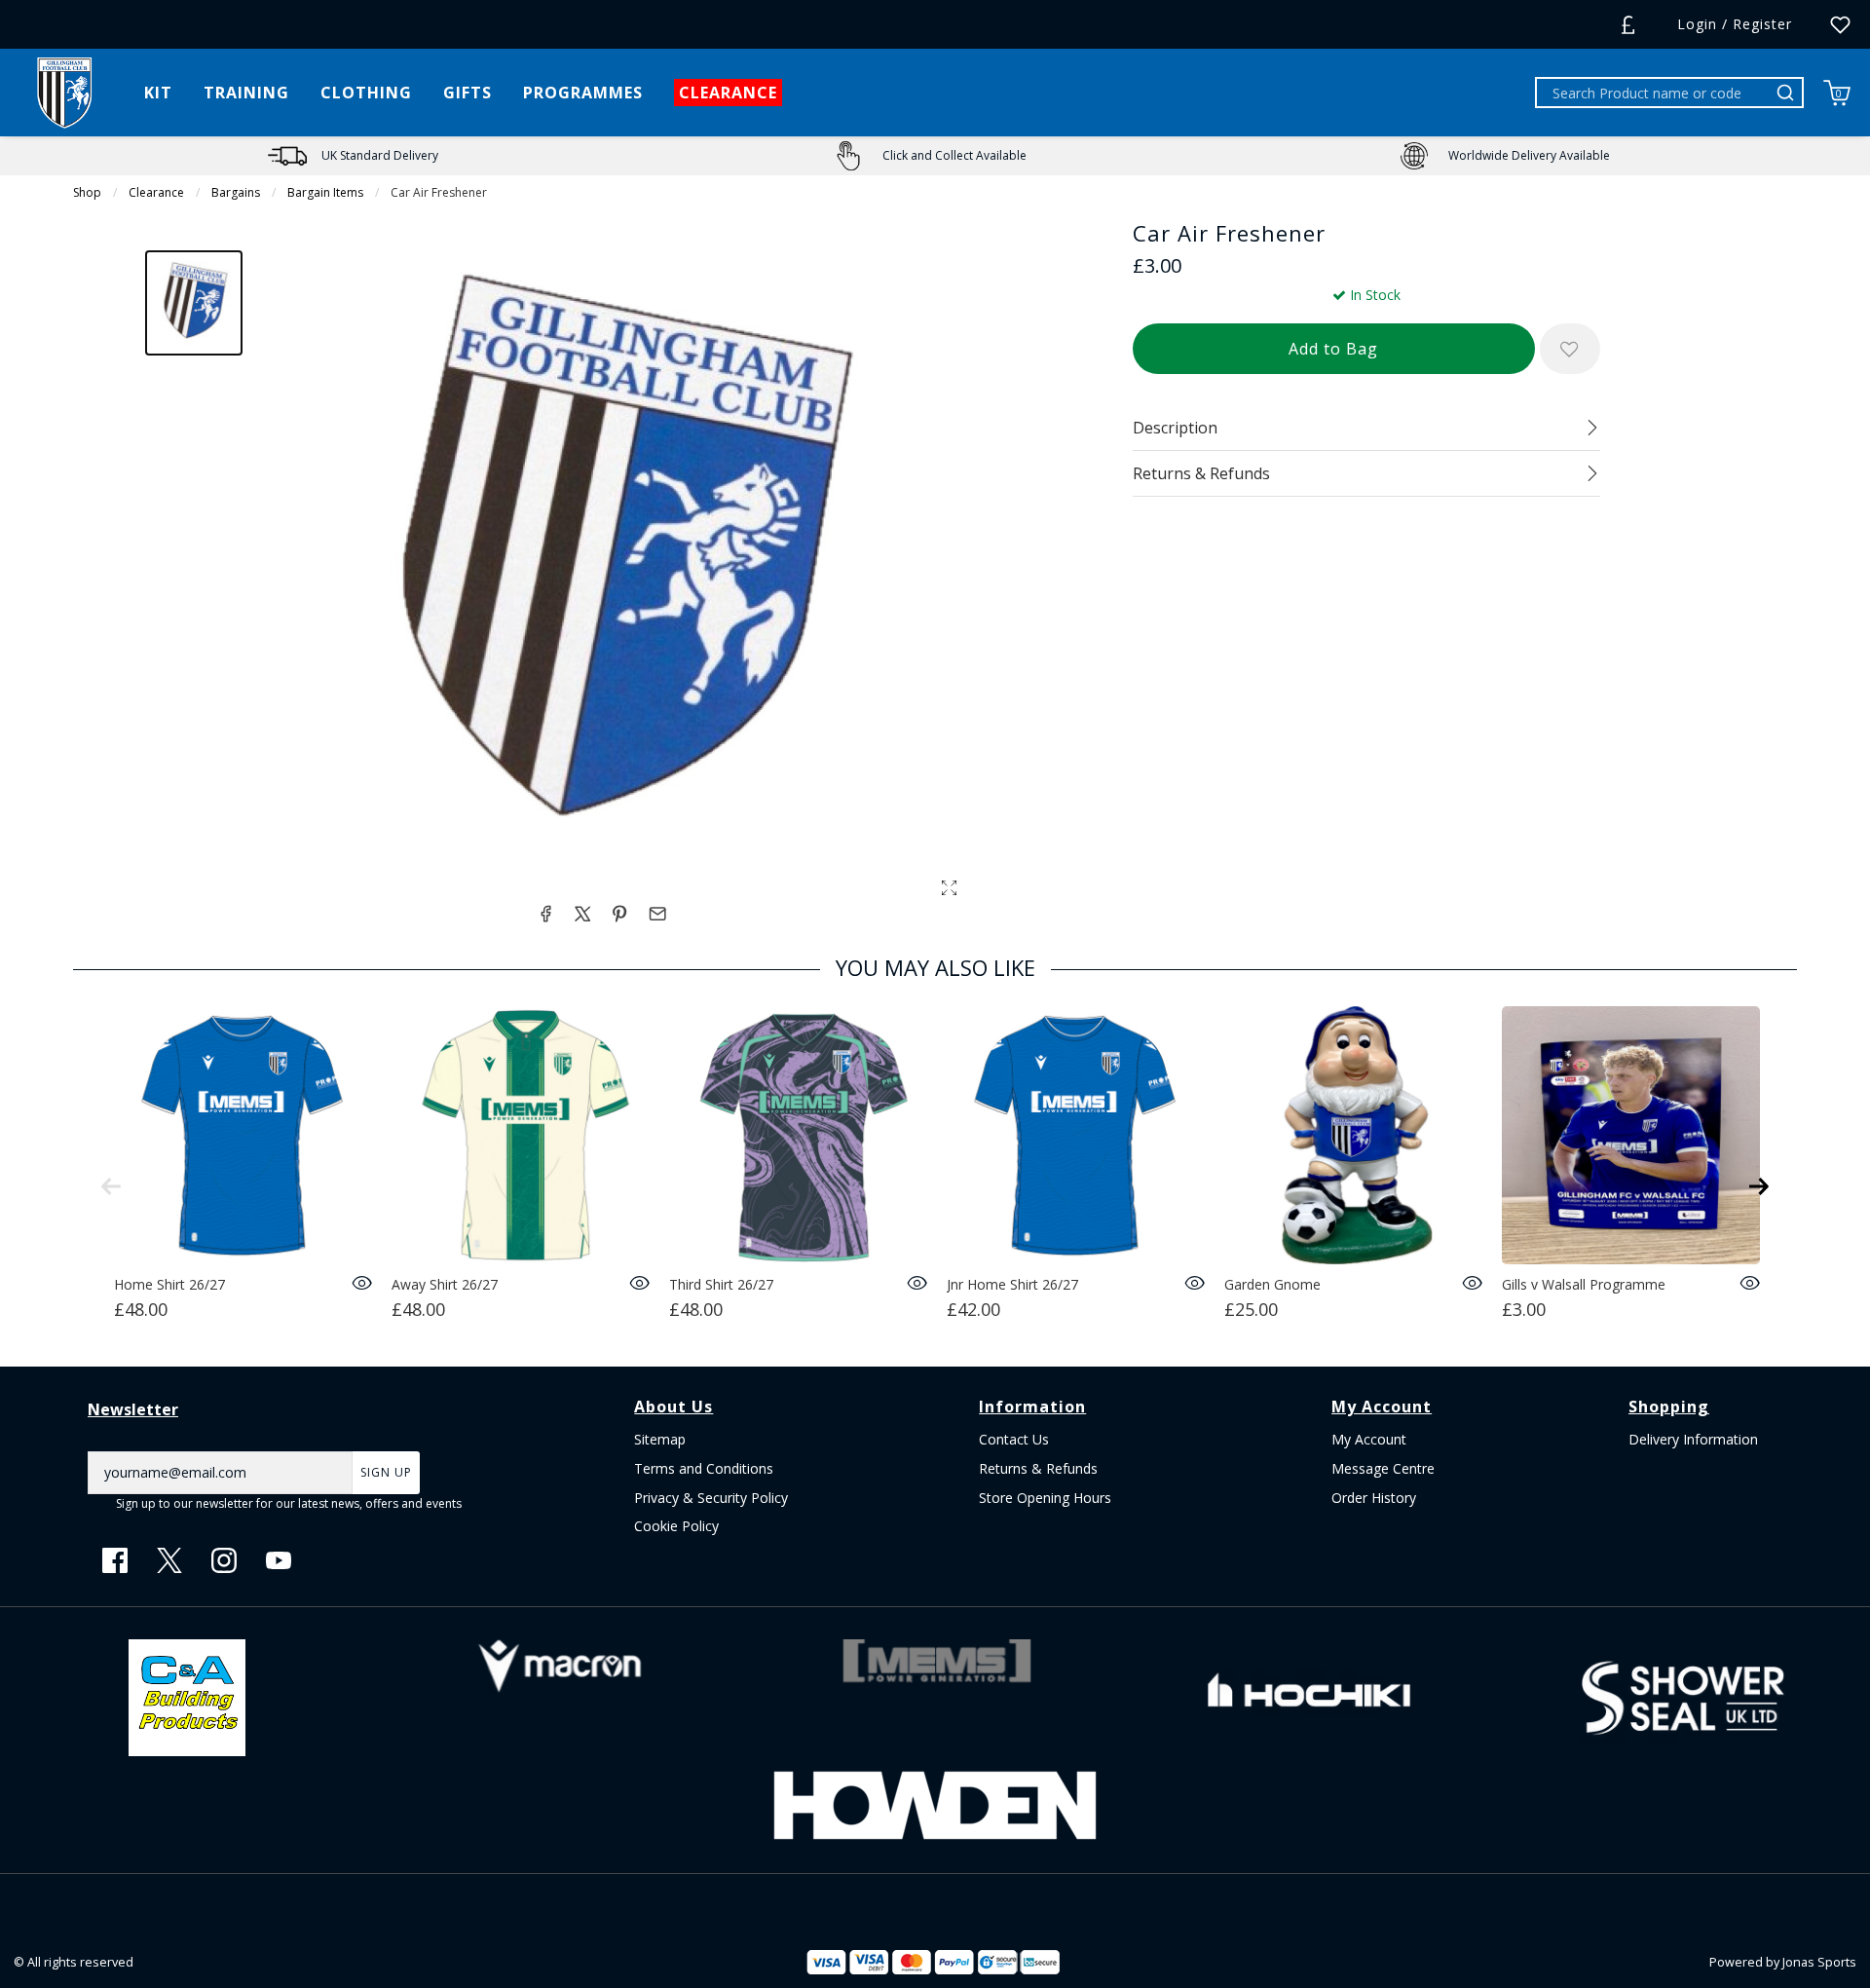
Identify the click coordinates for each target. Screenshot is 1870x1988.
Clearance (156, 192)
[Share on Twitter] (582, 914)
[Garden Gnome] (1353, 1135)
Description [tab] (1175, 428)
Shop (87, 192)
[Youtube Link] (279, 1560)
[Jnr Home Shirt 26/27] (1076, 1135)
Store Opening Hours (1045, 1498)
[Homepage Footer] (187, 1696)
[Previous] (111, 1186)
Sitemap (660, 1439)
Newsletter (133, 1409)
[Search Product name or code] (1788, 93)
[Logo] (64, 91)
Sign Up (386, 1472)
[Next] (1759, 1186)
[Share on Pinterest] (619, 914)
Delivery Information (1693, 1439)
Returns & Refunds (1038, 1468)
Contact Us (1014, 1439)
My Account (1369, 1439)
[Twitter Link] (169, 1560)
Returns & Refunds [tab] (1201, 473)
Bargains (236, 192)
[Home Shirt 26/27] (243, 1135)
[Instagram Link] (224, 1560)
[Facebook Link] (115, 1560)
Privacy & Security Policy (711, 1498)
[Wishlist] (1840, 25)
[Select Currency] (1628, 25)
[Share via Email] (657, 914)
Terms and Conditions (704, 1468)
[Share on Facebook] (545, 914)
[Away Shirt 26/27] (521, 1135)
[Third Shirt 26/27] (798, 1135)
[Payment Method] (890, 1962)
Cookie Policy (676, 1526)
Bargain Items (325, 192)
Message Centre (1383, 1468)
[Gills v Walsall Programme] (1631, 1135)
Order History (1374, 1498)
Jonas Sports (1819, 1962)
